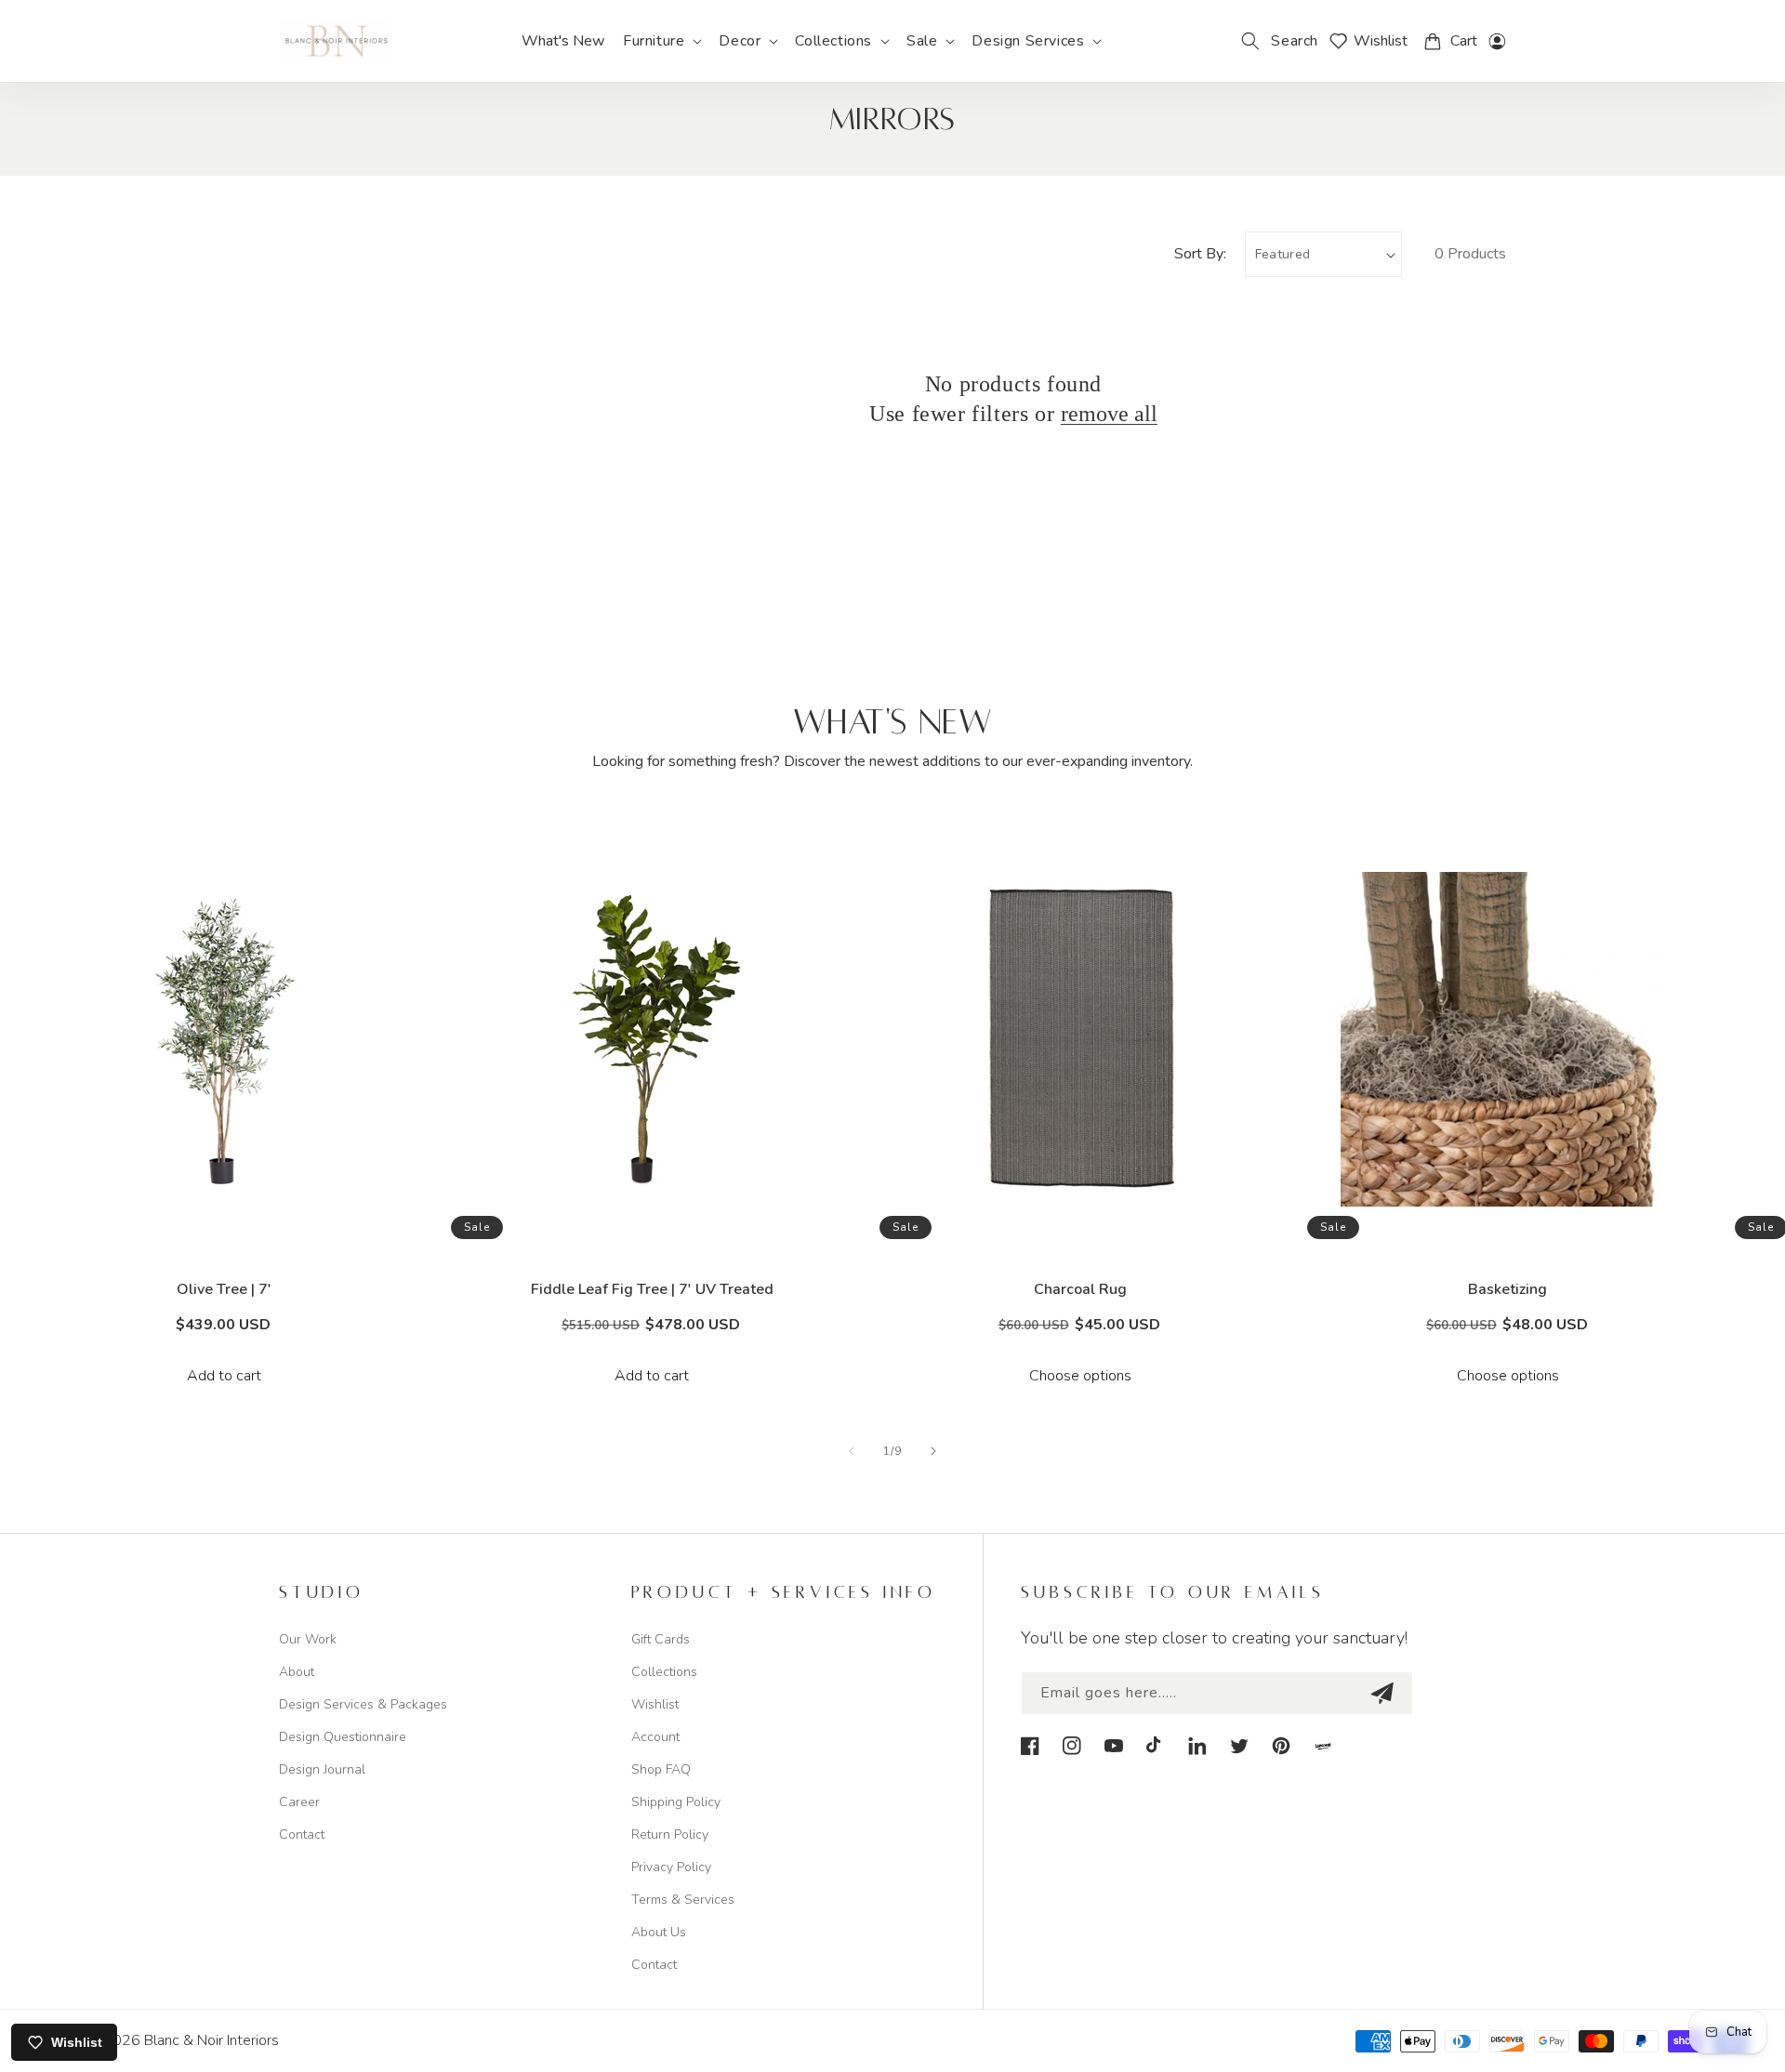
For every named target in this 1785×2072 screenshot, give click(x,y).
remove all (1109, 414)
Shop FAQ (661, 1769)
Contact (302, 1834)
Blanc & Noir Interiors (212, 2040)
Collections (664, 1672)
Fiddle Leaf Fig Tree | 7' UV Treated (652, 1289)
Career (299, 1802)
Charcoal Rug (1080, 1289)
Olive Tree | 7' (224, 1289)
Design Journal (322, 1769)
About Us (659, 1932)
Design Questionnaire (343, 1737)
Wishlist (655, 1704)
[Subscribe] (1382, 1693)
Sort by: (1200, 254)
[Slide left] (852, 1451)
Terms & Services (683, 1900)
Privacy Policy (671, 1867)
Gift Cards (661, 1639)
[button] (661, 41)
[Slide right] (933, 1451)
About (297, 1672)
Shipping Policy (676, 1802)
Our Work (308, 1639)
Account (655, 1737)
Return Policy (670, 1834)
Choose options (1080, 1376)
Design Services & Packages (363, 1704)
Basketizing (1507, 1289)
